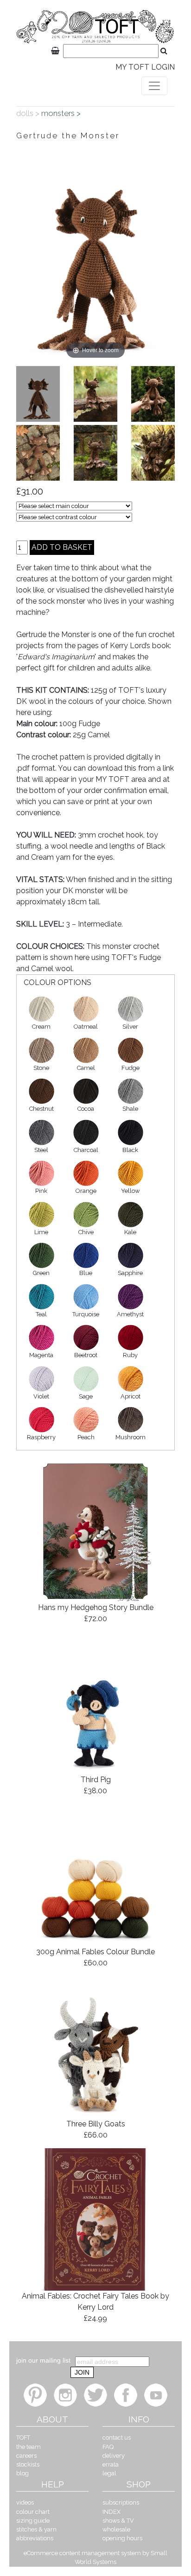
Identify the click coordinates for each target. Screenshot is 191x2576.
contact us (117, 2438)
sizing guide (33, 2521)
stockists (28, 2464)
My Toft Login (145, 67)
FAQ (108, 2447)
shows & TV (118, 2521)
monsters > (62, 113)
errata (111, 2464)
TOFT (23, 2438)
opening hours (122, 2538)
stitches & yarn (36, 2529)
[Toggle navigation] (154, 86)
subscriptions (121, 2502)
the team (29, 2447)
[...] (38, 394)
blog (22, 2473)
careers (26, 2456)
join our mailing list (43, 2360)
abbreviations (35, 2538)
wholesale (116, 2529)
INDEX (111, 2512)
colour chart (33, 2512)
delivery (114, 2456)
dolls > (29, 113)
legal (109, 2473)
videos (25, 2502)
